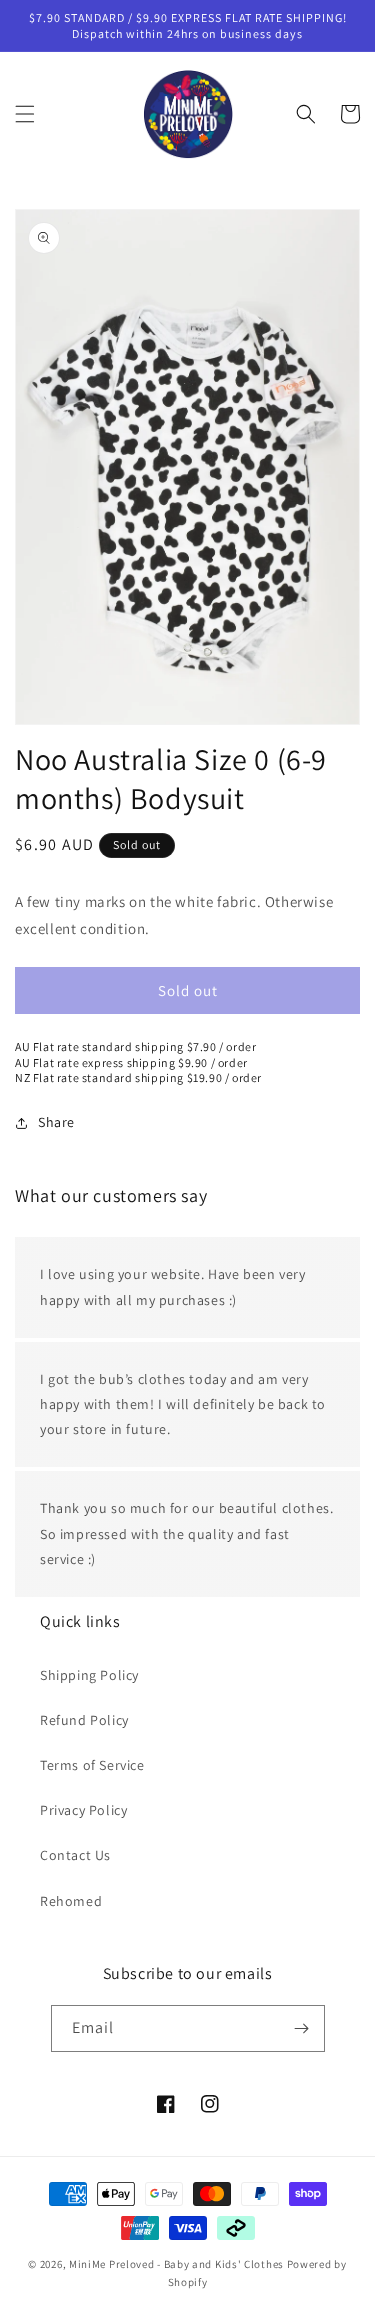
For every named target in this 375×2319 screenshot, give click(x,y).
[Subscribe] (302, 2028)
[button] (25, 114)
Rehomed (71, 1901)
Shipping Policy (89, 1675)
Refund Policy (84, 1720)
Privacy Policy (83, 1810)
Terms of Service (92, 1765)
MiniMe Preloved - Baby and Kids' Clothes (176, 2264)
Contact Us (75, 1855)
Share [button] (56, 1122)
